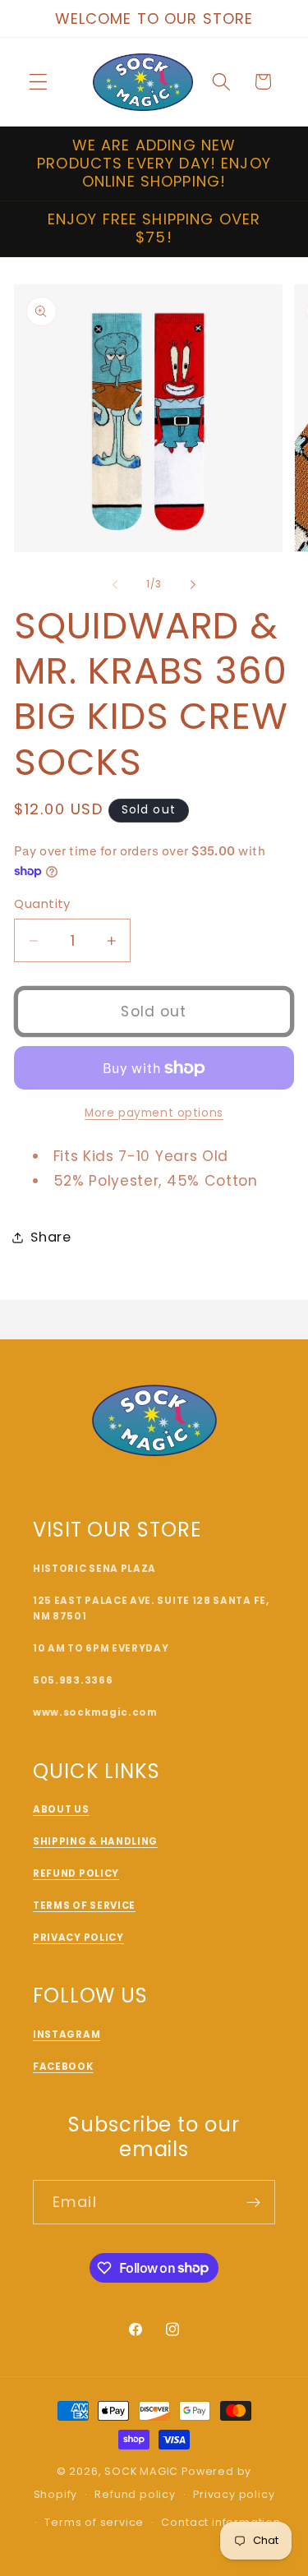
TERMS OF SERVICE (84, 1906)
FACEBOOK (63, 2067)
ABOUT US (61, 1809)
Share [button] (51, 1237)
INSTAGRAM (67, 2035)
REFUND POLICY (76, 1873)
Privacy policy (234, 2494)
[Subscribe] (253, 2202)
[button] (38, 82)
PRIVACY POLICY (78, 1938)
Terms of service (94, 2522)
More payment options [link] (154, 1113)
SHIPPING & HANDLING (95, 1841)
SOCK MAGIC (141, 2471)
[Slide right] (193, 585)
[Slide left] (115, 585)
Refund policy (135, 2494)
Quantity (42, 903)
